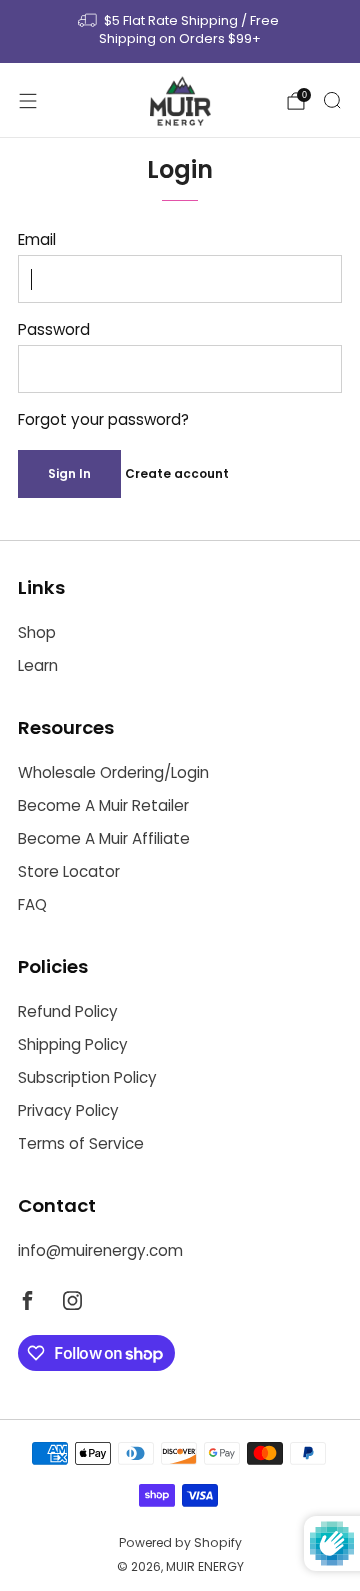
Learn (38, 665)
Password (54, 329)
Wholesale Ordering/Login (113, 772)
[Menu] (28, 101)
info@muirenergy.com (100, 1250)
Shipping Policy (73, 1044)
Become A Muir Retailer (103, 805)
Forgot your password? (103, 419)
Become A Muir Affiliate (104, 838)
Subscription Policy (87, 1077)
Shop (37, 632)
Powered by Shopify (180, 1542)
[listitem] (180, 31)
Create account (177, 473)
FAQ (32, 904)
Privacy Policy (68, 1110)
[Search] (332, 100)
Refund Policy (68, 1011)
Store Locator (69, 871)
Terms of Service (81, 1143)
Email (37, 239)
